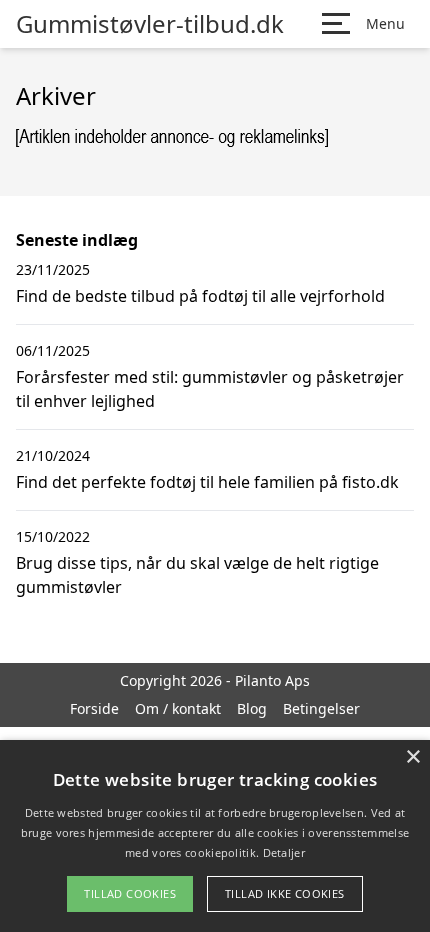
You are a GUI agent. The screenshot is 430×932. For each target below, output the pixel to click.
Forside (94, 708)
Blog (252, 708)
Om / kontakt (178, 708)
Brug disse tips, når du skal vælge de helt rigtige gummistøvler (197, 575)
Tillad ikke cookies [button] (285, 893)
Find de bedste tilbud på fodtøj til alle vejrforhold (200, 296)
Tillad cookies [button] (130, 893)
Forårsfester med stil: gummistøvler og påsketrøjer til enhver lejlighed (210, 389)
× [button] (412, 757)
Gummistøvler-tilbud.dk (150, 24)
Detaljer (284, 852)
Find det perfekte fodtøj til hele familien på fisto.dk (207, 482)
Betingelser (321, 708)
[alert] (215, 836)
